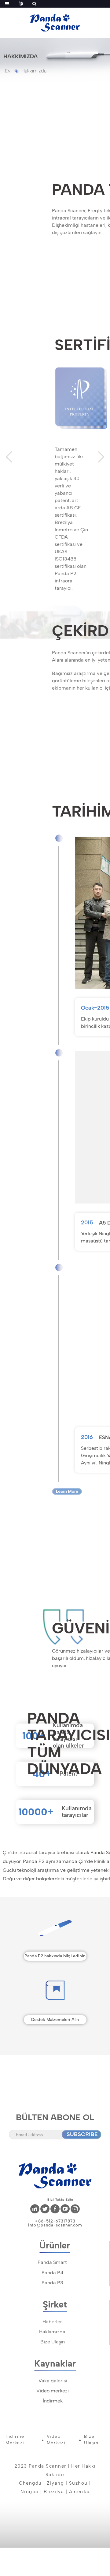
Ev (8, 71)
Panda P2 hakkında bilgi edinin (55, 1956)
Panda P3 (52, 2283)
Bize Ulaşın (53, 2342)
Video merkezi (53, 2391)
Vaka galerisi (53, 2381)
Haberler (52, 2322)
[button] (9, 457)
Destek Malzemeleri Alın (55, 2020)
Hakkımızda (34, 71)
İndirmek (53, 2401)
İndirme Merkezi (15, 2440)
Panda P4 (52, 2273)
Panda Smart (52, 2262)
